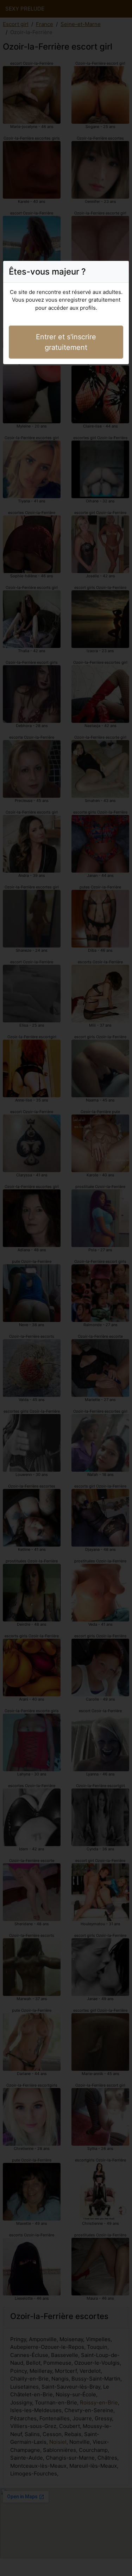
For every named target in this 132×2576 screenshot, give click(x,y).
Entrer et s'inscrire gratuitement (66, 342)
